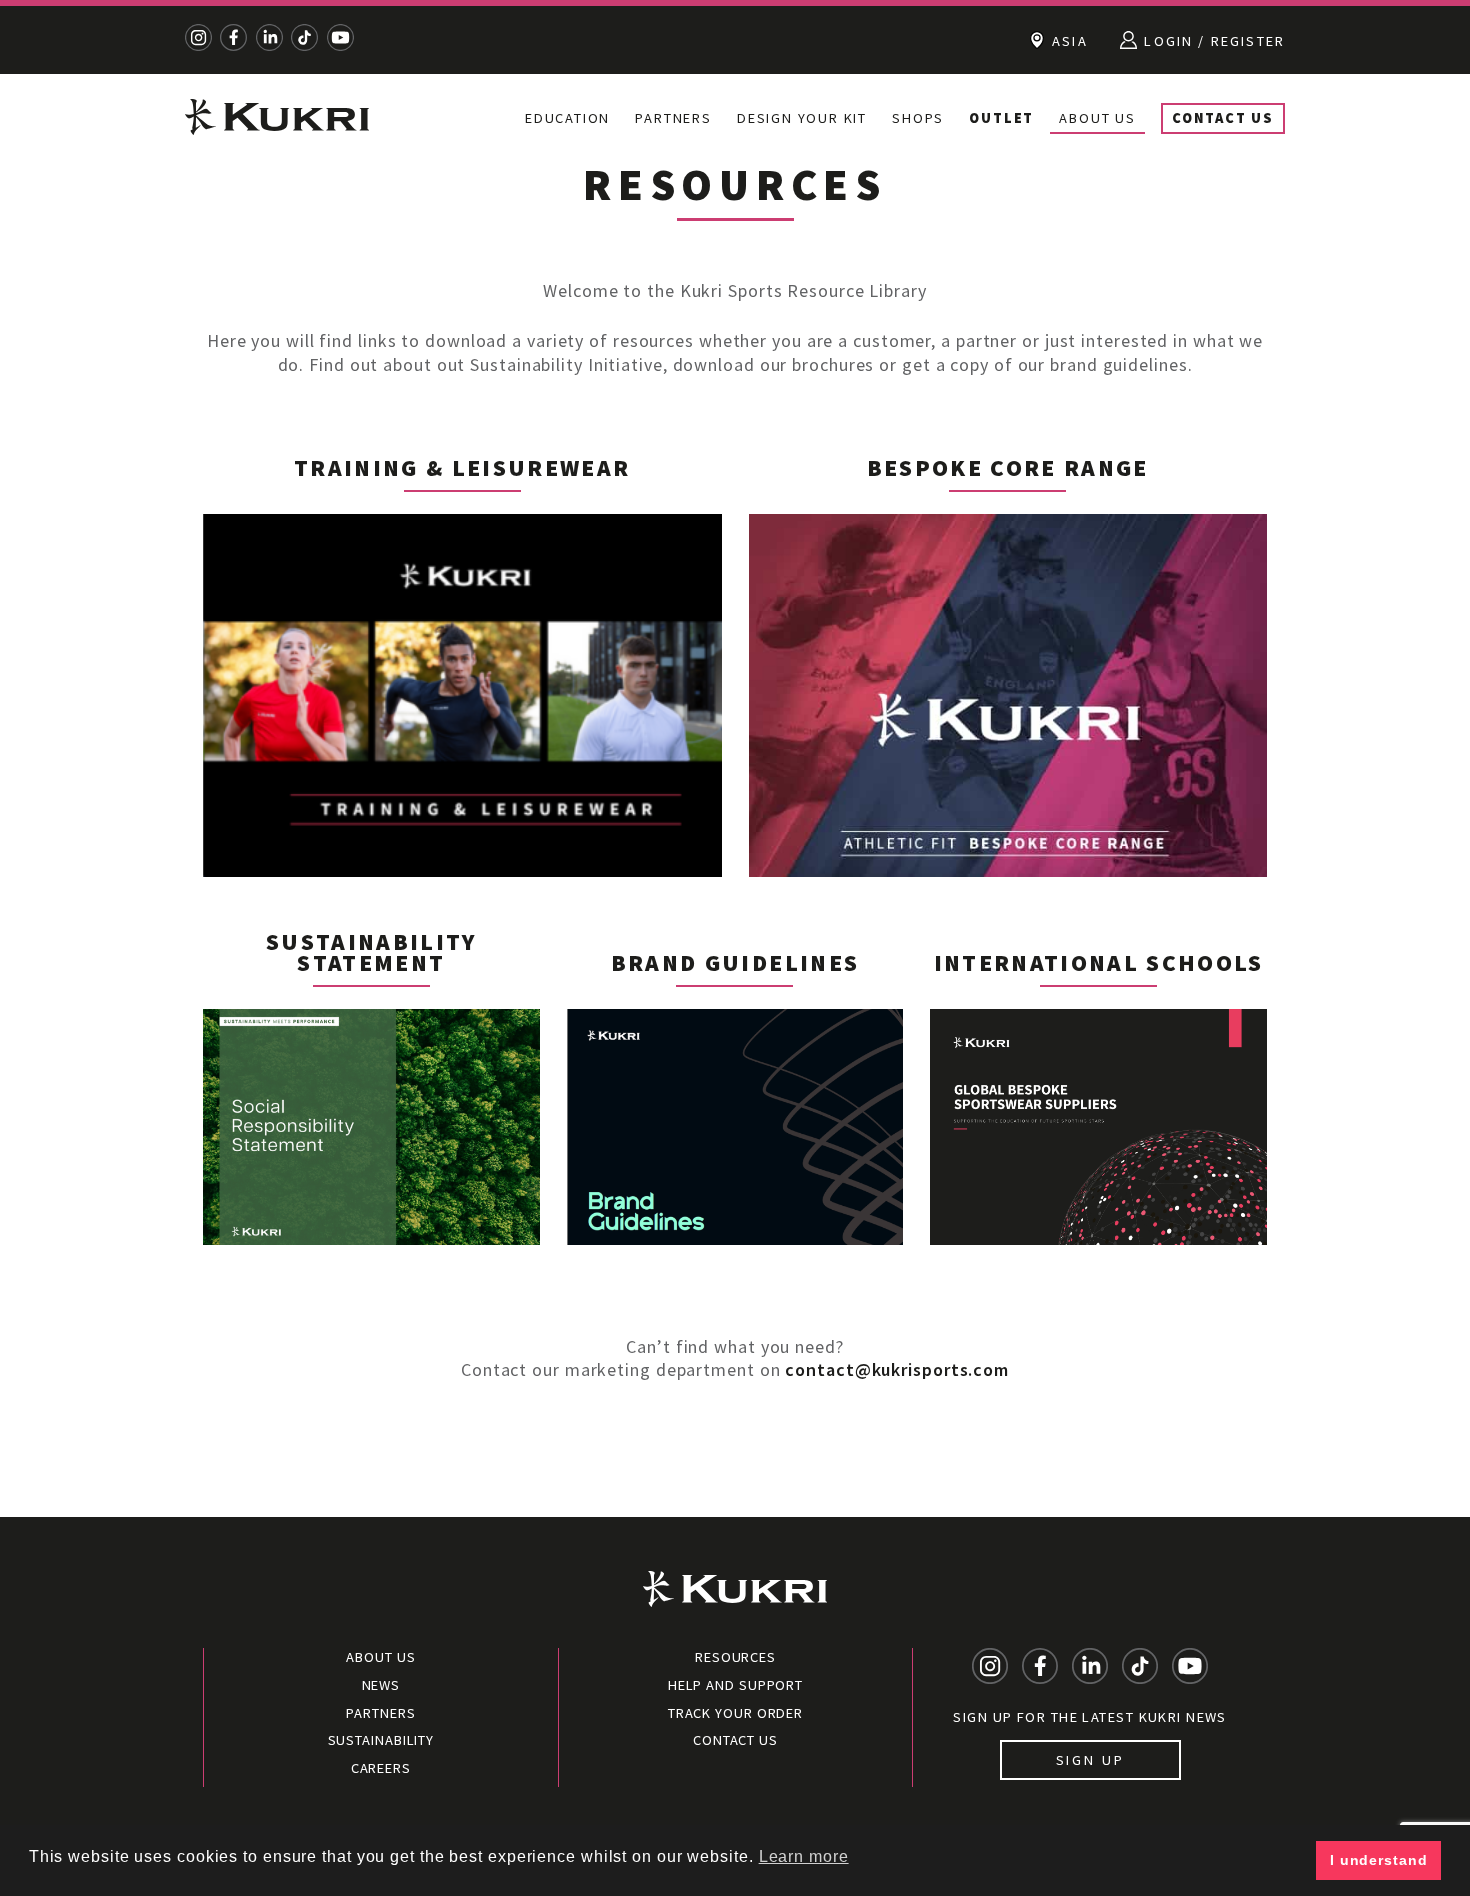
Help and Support (735, 1685)
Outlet (1001, 118)
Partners (673, 118)
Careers (381, 1768)
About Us (1097, 118)
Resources (735, 1657)
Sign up (1090, 1760)
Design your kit (802, 118)
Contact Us (1223, 118)
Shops (918, 118)
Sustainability (381, 1740)
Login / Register (1212, 41)
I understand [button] (1379, 1860)
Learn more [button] (804, 1856)
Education (567, 118)
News (381, 1685)
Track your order (735, 1713)
